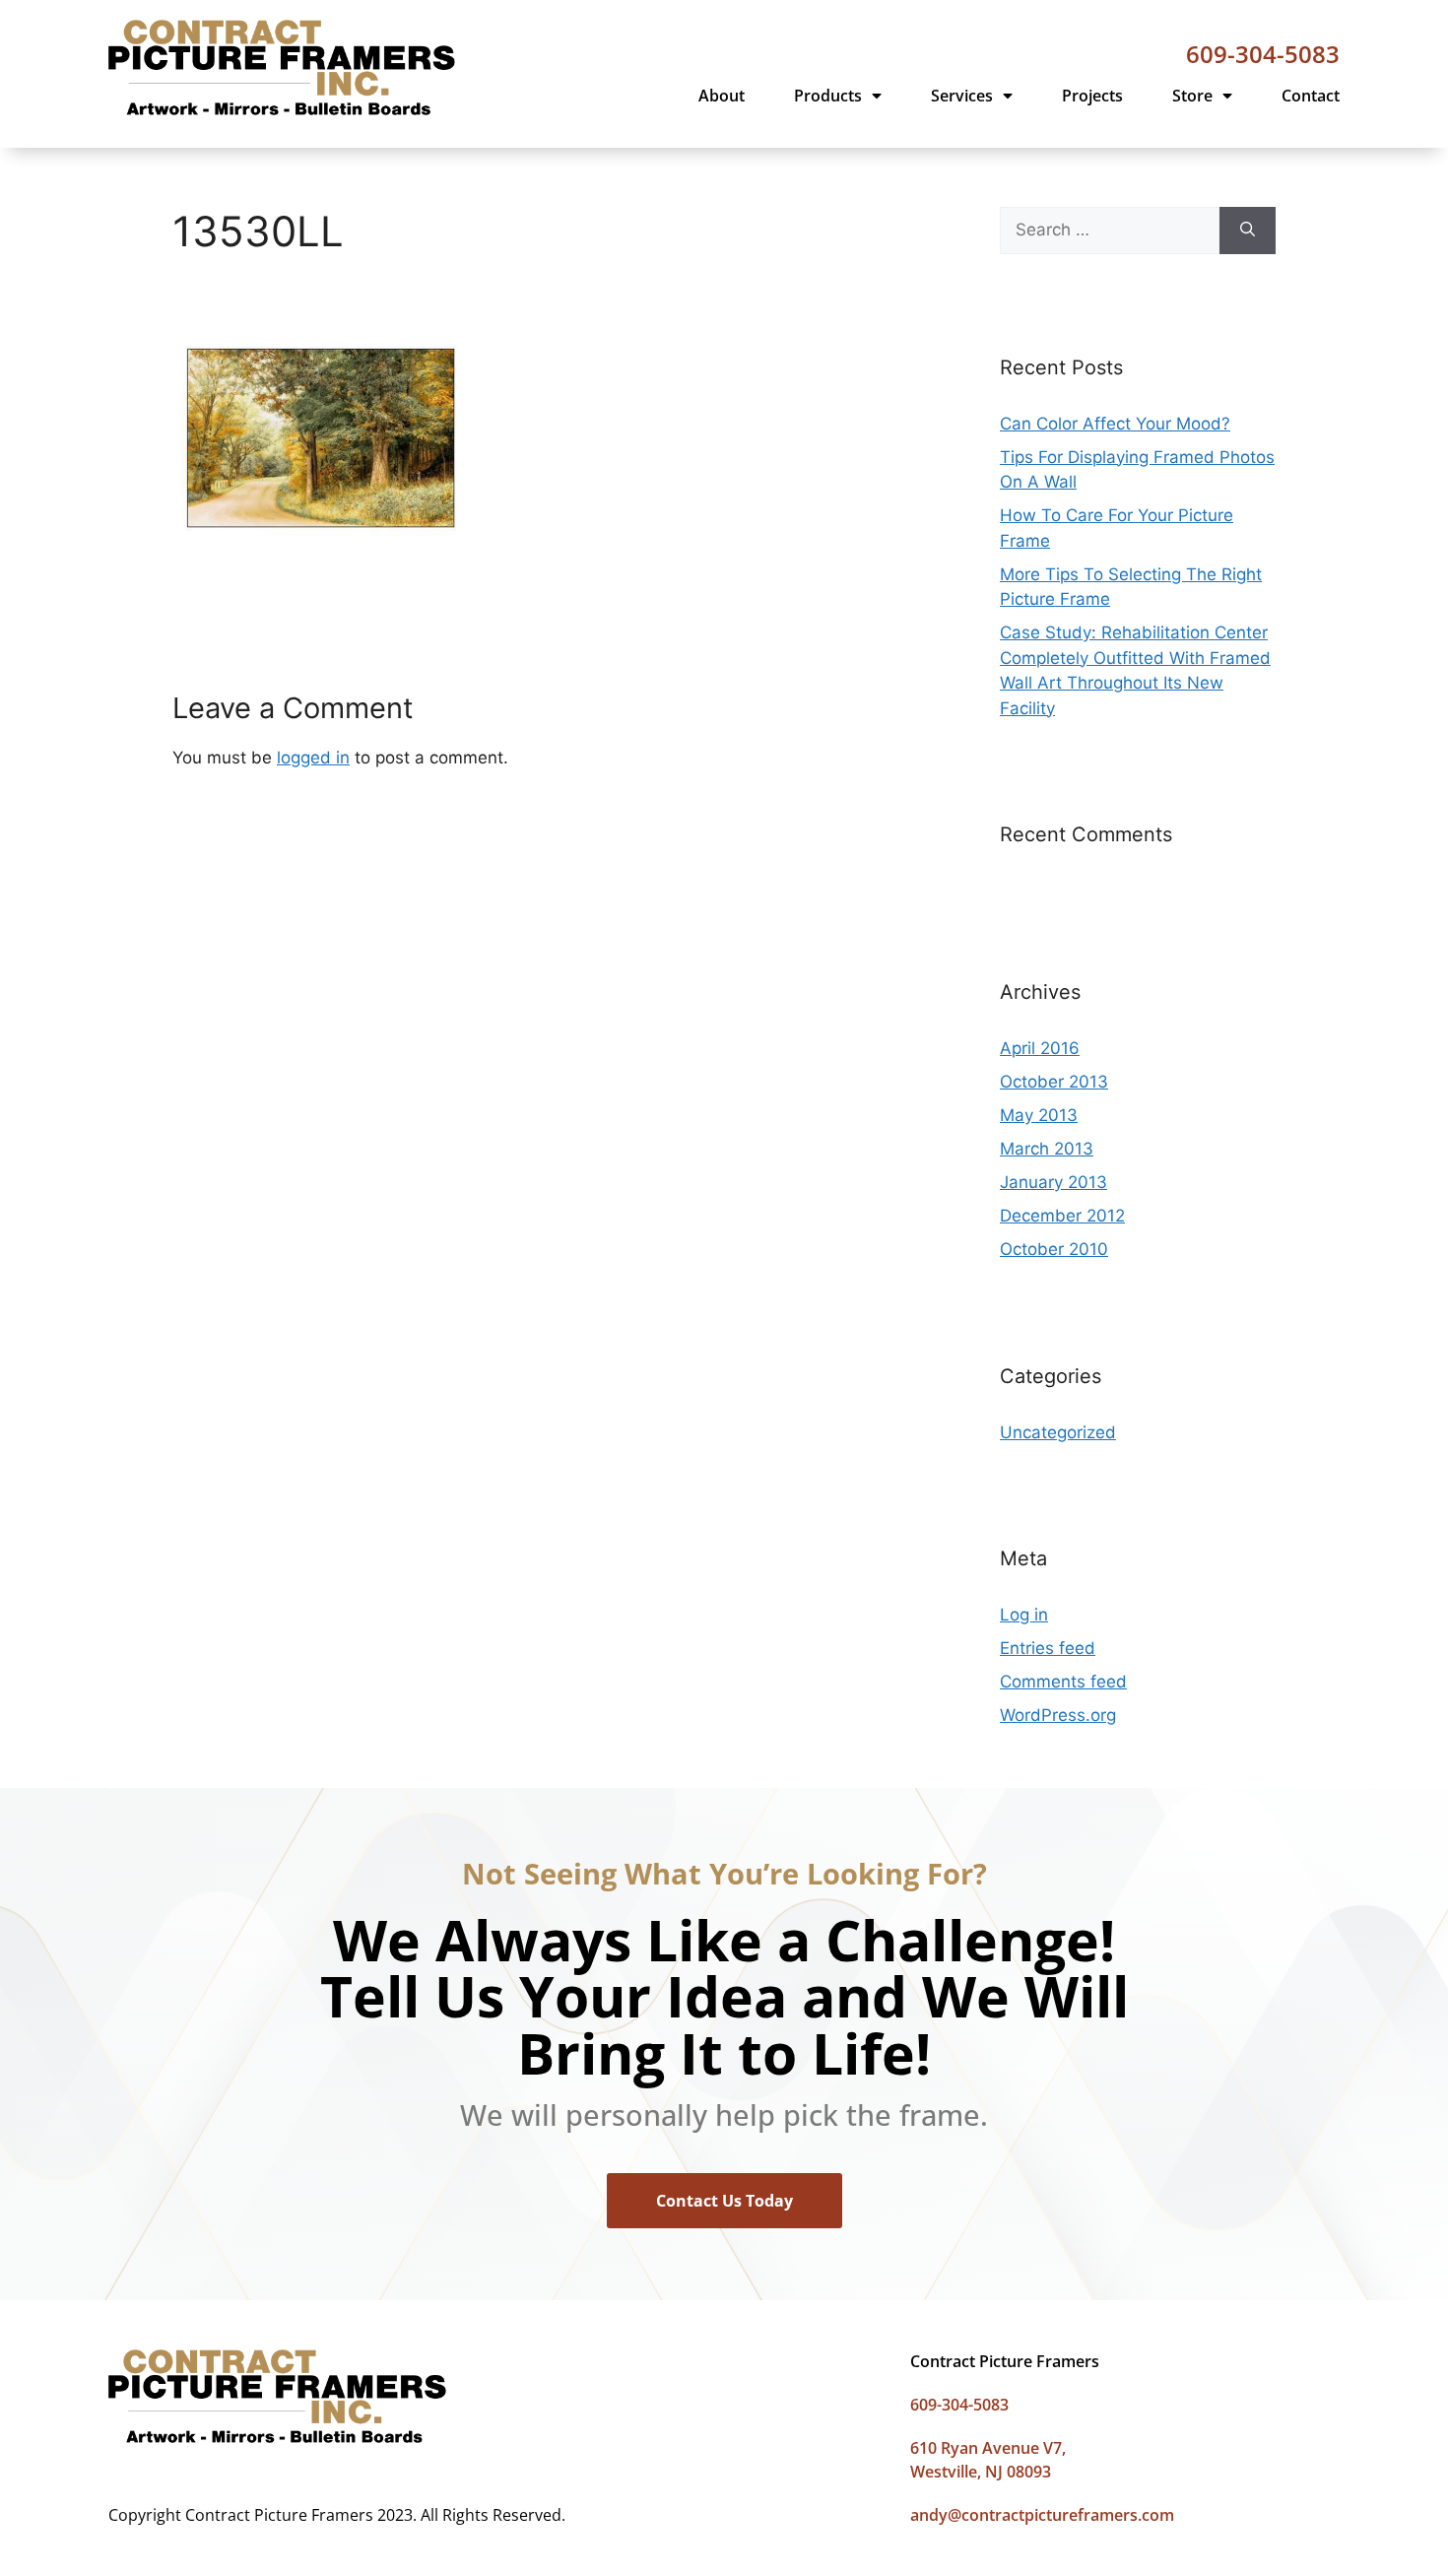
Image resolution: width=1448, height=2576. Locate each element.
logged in (313, 758)
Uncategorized (1058, 1432)
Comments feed (1063, 1682)
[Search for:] (1110, 231)
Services (962, 96)
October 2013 (1054, 1082)
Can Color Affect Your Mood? (1115, 424)
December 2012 (1062, 1216)
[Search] (1248, 231)
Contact (1311, 96)
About (722, 96)
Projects (1092, 96)
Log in (1024, 1615)
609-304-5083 (1263, 54)
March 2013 (1047, 1149)
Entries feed (1048, 1648)
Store (1192, 96)
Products (828, 96)
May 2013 (1039, 1115)
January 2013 (1053, 1182)
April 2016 (1040, 1048)
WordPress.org (1058, 1715)
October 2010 (1054, 1249)
